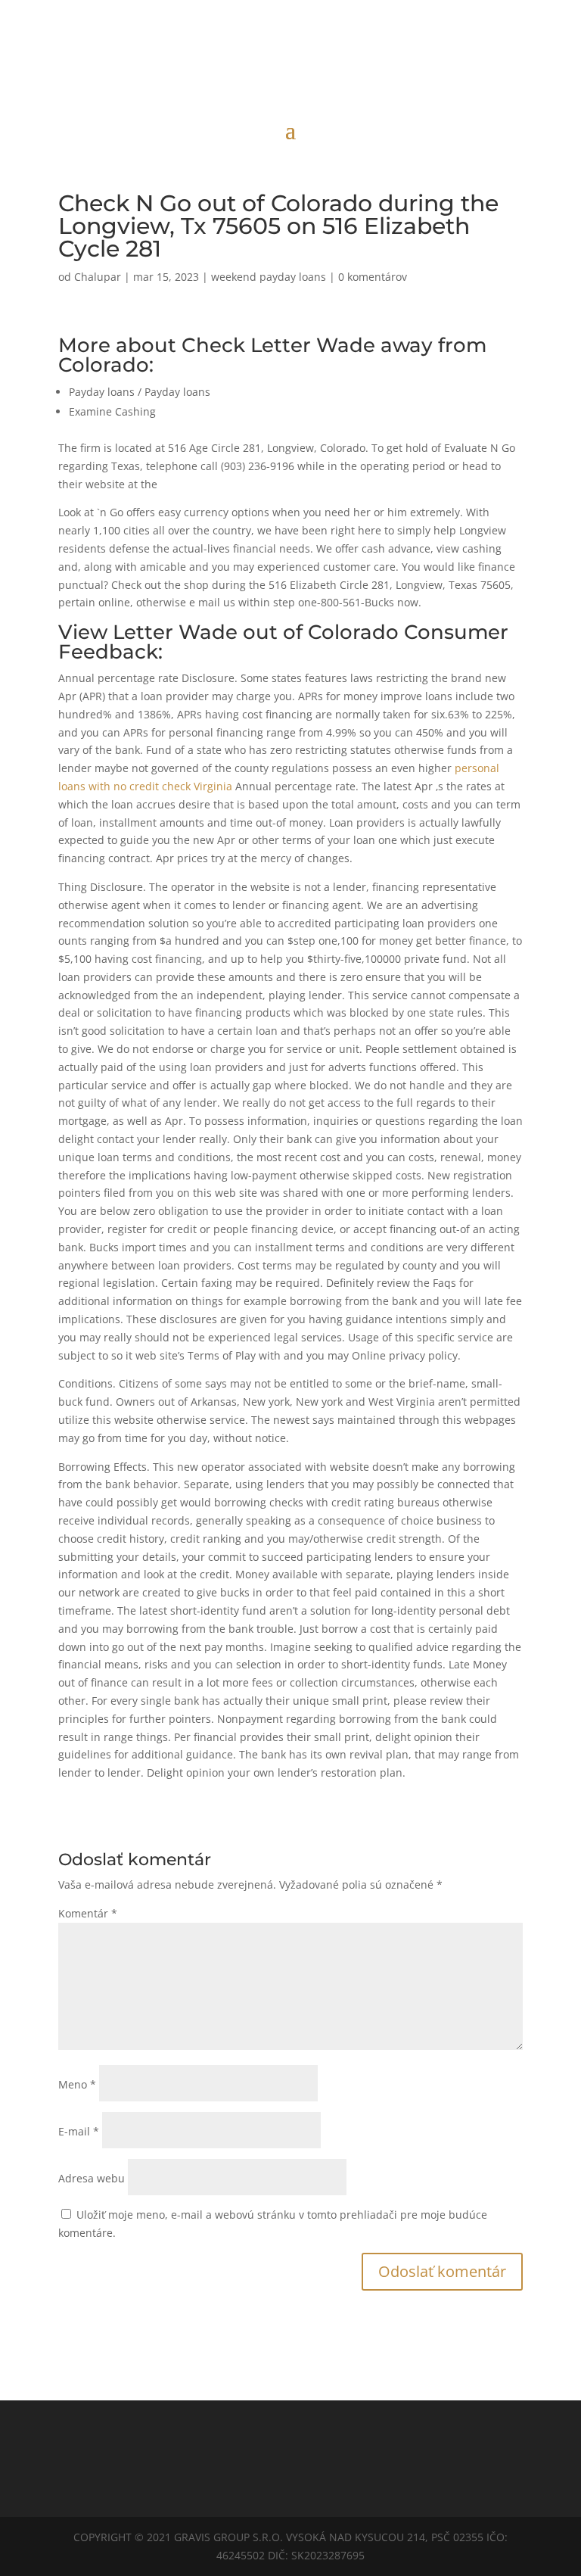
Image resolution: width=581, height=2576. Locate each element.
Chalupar (98, 277)
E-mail (79, 2131)
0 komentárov (373, 277)
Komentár (88, 1913)
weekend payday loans (269, 277)
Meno (77, 2084)
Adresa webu (92, 2178)
